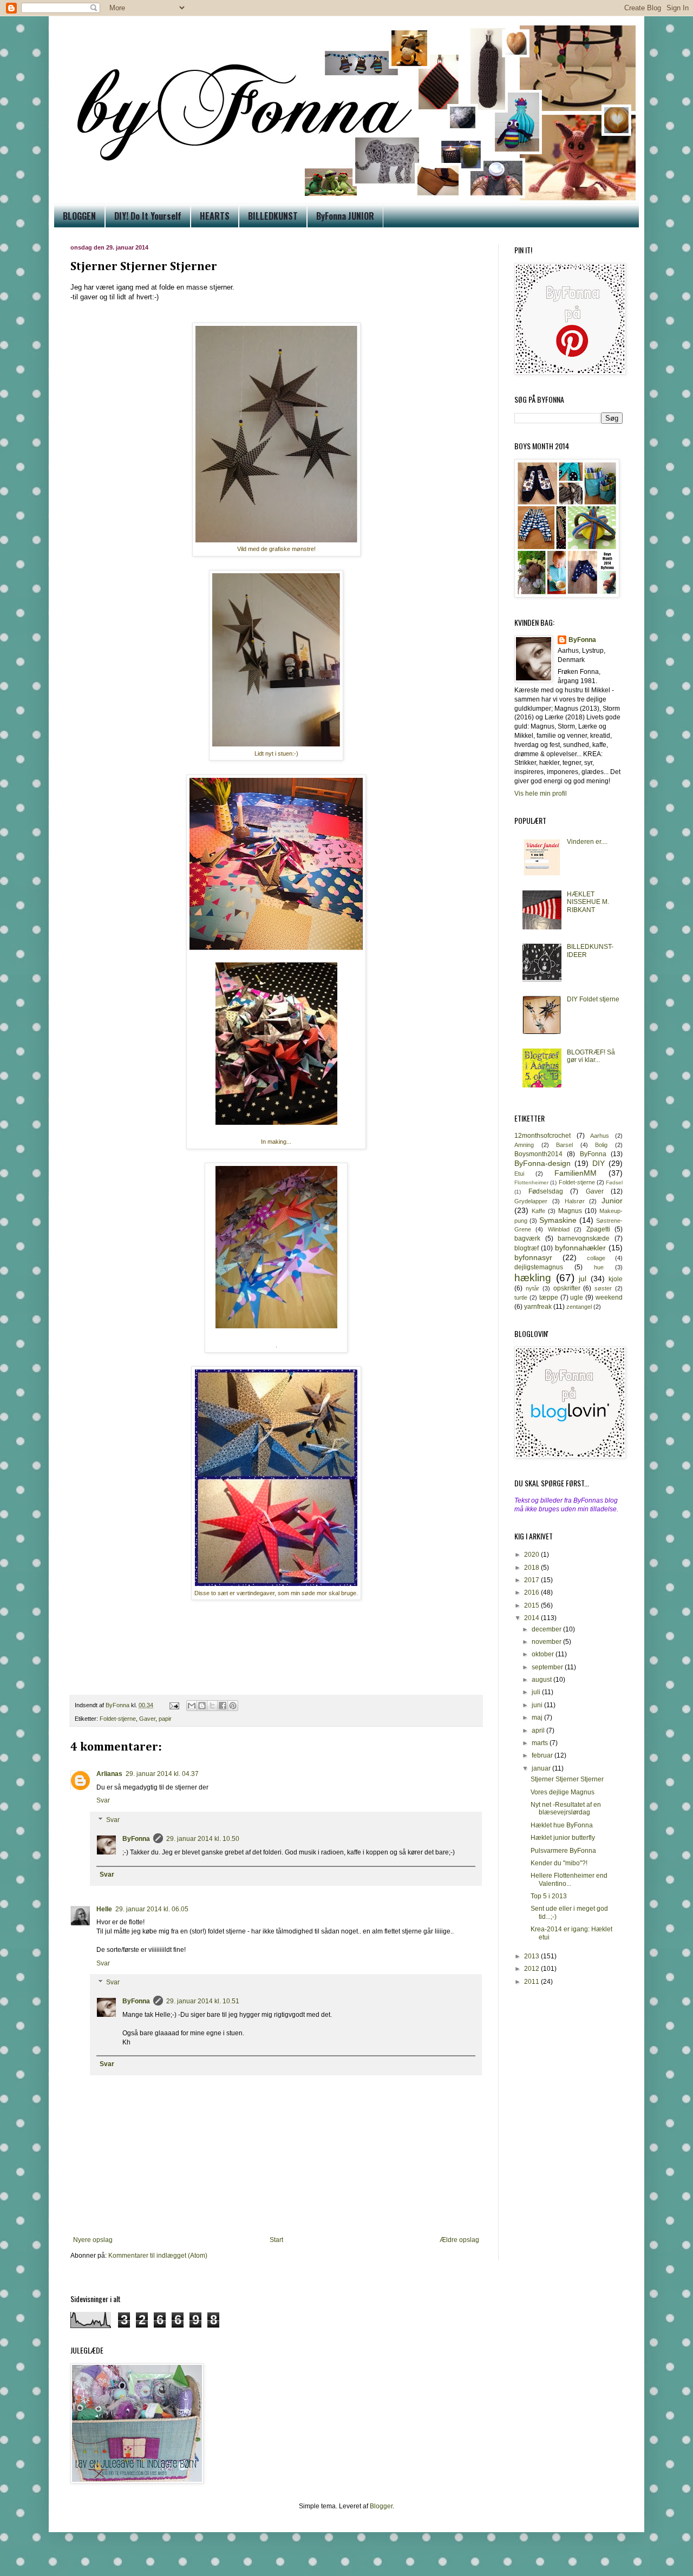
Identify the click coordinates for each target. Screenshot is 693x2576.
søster (603, 1288)
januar (542, 1768)
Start (276, 2240)
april (539, 1731)
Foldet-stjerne (118, 1719)
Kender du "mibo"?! (559, 1863)
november (547, 1642)
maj (538, 1718)
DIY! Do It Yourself (148, 216)
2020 (532, 1555)
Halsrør (575, 1201)
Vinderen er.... (587, 842)
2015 (532, 1605)
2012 (532, 1969)
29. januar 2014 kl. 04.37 (162, 1774)
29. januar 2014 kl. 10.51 (203, 2001)
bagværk (527, 1238)
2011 (532, 1982)
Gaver (147, 1719)
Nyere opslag (93, 2240)
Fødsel (614, 1182)
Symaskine (558, 1220)
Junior (612, 1201)
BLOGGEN (79, 216)
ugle (577, 1297)
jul (583, 1279)
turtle (521, 1297)
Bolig (601, 1145)
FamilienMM (576, 1173)
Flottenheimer (531, 1182)
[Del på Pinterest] (233, 1706)
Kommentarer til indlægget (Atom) (158, 2256)
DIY (599, 1163)
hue (599, 1267)
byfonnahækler (580, 1248)
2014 (532, 1618)
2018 (532, 1568)
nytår (532, 1288)
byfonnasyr (533, 1257)
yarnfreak (538, 1307)
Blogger (381, 2506)
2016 (532, 1592)
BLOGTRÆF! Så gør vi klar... (591, 1056)
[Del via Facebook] (223, 1706)
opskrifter (567, 1288)
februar (543, 1755)
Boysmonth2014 (538, 1154)
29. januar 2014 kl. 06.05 (152, 1909)
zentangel (579, 1307)
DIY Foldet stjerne (593, 999)
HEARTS (215, 216)
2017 (532, 1580)
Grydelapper (531, 1201)
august (542, 1680)
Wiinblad (559, 1229)
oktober (544, 1654)
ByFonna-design (542, 1163)
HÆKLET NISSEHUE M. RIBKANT (588, 902)
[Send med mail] (192, 1706)
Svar (103, 1800)
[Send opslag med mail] (174, 1705)
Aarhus (600, 1136)
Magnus (570, 1211)
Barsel (564, 1145)
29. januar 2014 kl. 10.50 (203, 1839)
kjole (616, 1279)
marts (541, 1743)
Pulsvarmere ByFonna (563, 1851)
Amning (524, 1145)
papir (165, 1719)
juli (537, 1692)
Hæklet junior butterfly (563, 1838)
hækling (533, 1278)
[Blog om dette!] (202, 1706)
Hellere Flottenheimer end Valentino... (569, 1879)
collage (596, 1258)
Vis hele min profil (541, 794)
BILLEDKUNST (273, 216)
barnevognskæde (584, 1238)
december (547, 1629)
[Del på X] (212, 1706)
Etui (519, 1174)
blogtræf (527, 1248)
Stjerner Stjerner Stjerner (567, 1779)
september (548, 1667)
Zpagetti (598, 1229)
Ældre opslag (459, 2240)
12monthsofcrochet (542, 1136)
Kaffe (538, 1211)
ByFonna (136, 1839)
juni (538, 1705)
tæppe (549, 1297)
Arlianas (109, 1774)
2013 (532, 1956)
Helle (104, 1909)
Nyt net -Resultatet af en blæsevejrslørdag (566, 1808)
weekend (609, 1297)
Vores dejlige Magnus (563, 1792)
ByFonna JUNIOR (345, 216)
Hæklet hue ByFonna (562, 1825)
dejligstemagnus (539, 1267)
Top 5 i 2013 (549, 1896)
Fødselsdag (546, 1191)
